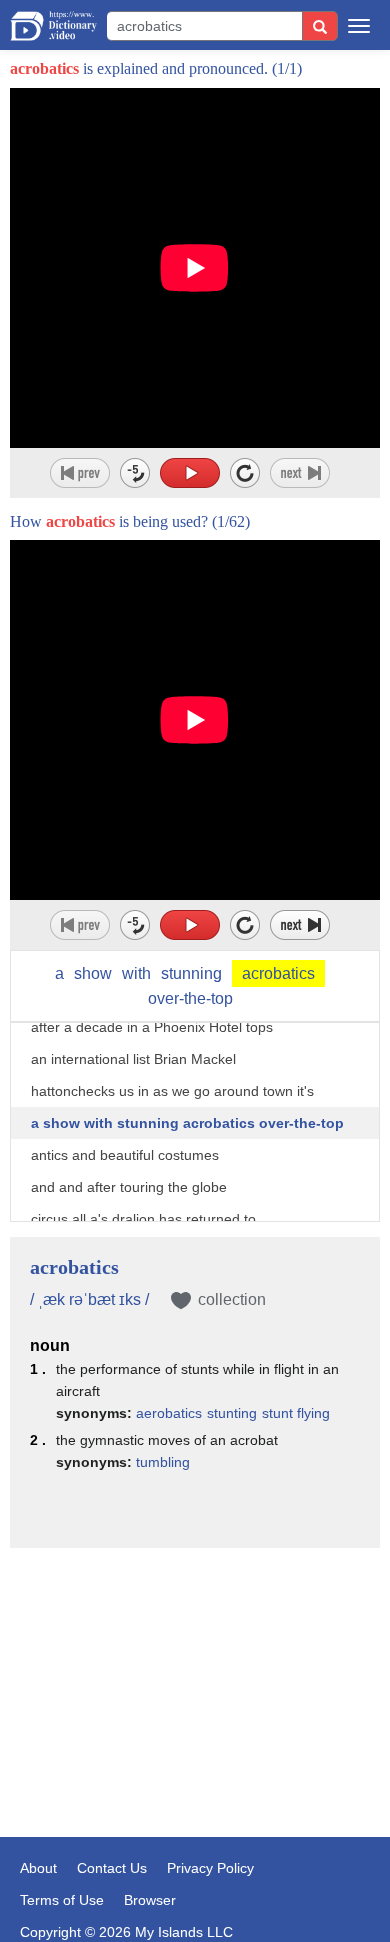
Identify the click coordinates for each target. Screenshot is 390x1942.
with (136, 973)
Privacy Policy (210, 1868)
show (93, 973)
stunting (232, 1413)
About (38, 1868)
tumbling (163, 1462)
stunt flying (296, 1413)
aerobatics (169, 1413)
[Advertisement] (195, 1663)
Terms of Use (62, 1900)
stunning (191, 973)
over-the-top (190, 998)
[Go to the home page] (53, 26)
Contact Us (112, 1868)
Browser (150, 1900)
